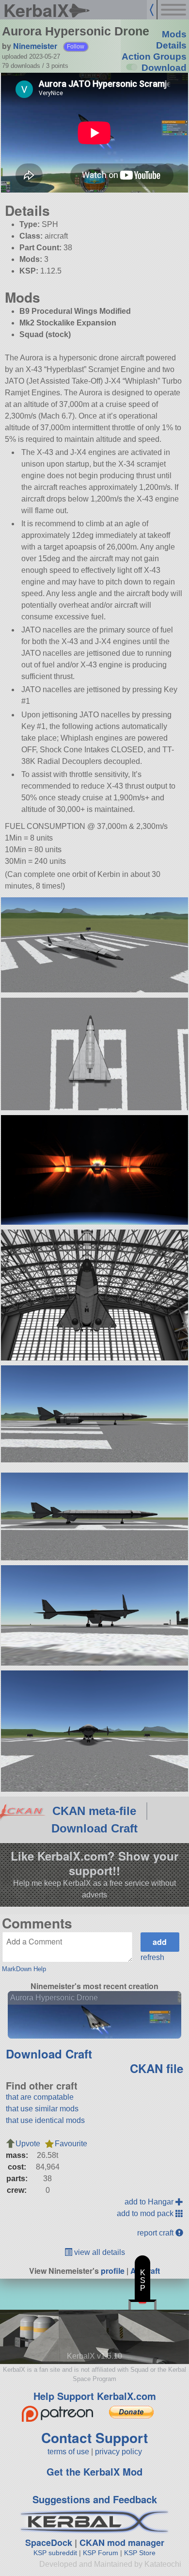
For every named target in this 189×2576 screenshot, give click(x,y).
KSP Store (140, 2553)
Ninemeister (35, 46)
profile (113, 2271)
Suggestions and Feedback (95, 2499)
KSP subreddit (55, 2553)
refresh (152, 1957)
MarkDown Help (24, 1969)
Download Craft (94, 1828)
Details (171, 45)
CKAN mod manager (122, 2543)
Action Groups (154, 57)
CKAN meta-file (94, 1811)
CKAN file (157, 2068)
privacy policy (118, 2452)
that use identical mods (45, 2120)
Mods (174, 34)
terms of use (68, 2452)
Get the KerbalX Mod (94, 2471)
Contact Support (94, 2438)
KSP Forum (101, 2553)
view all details (99, 2252)
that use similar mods (42, 2109)
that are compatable (40, 2097)
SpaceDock (49, 2543)
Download (164, 68)
